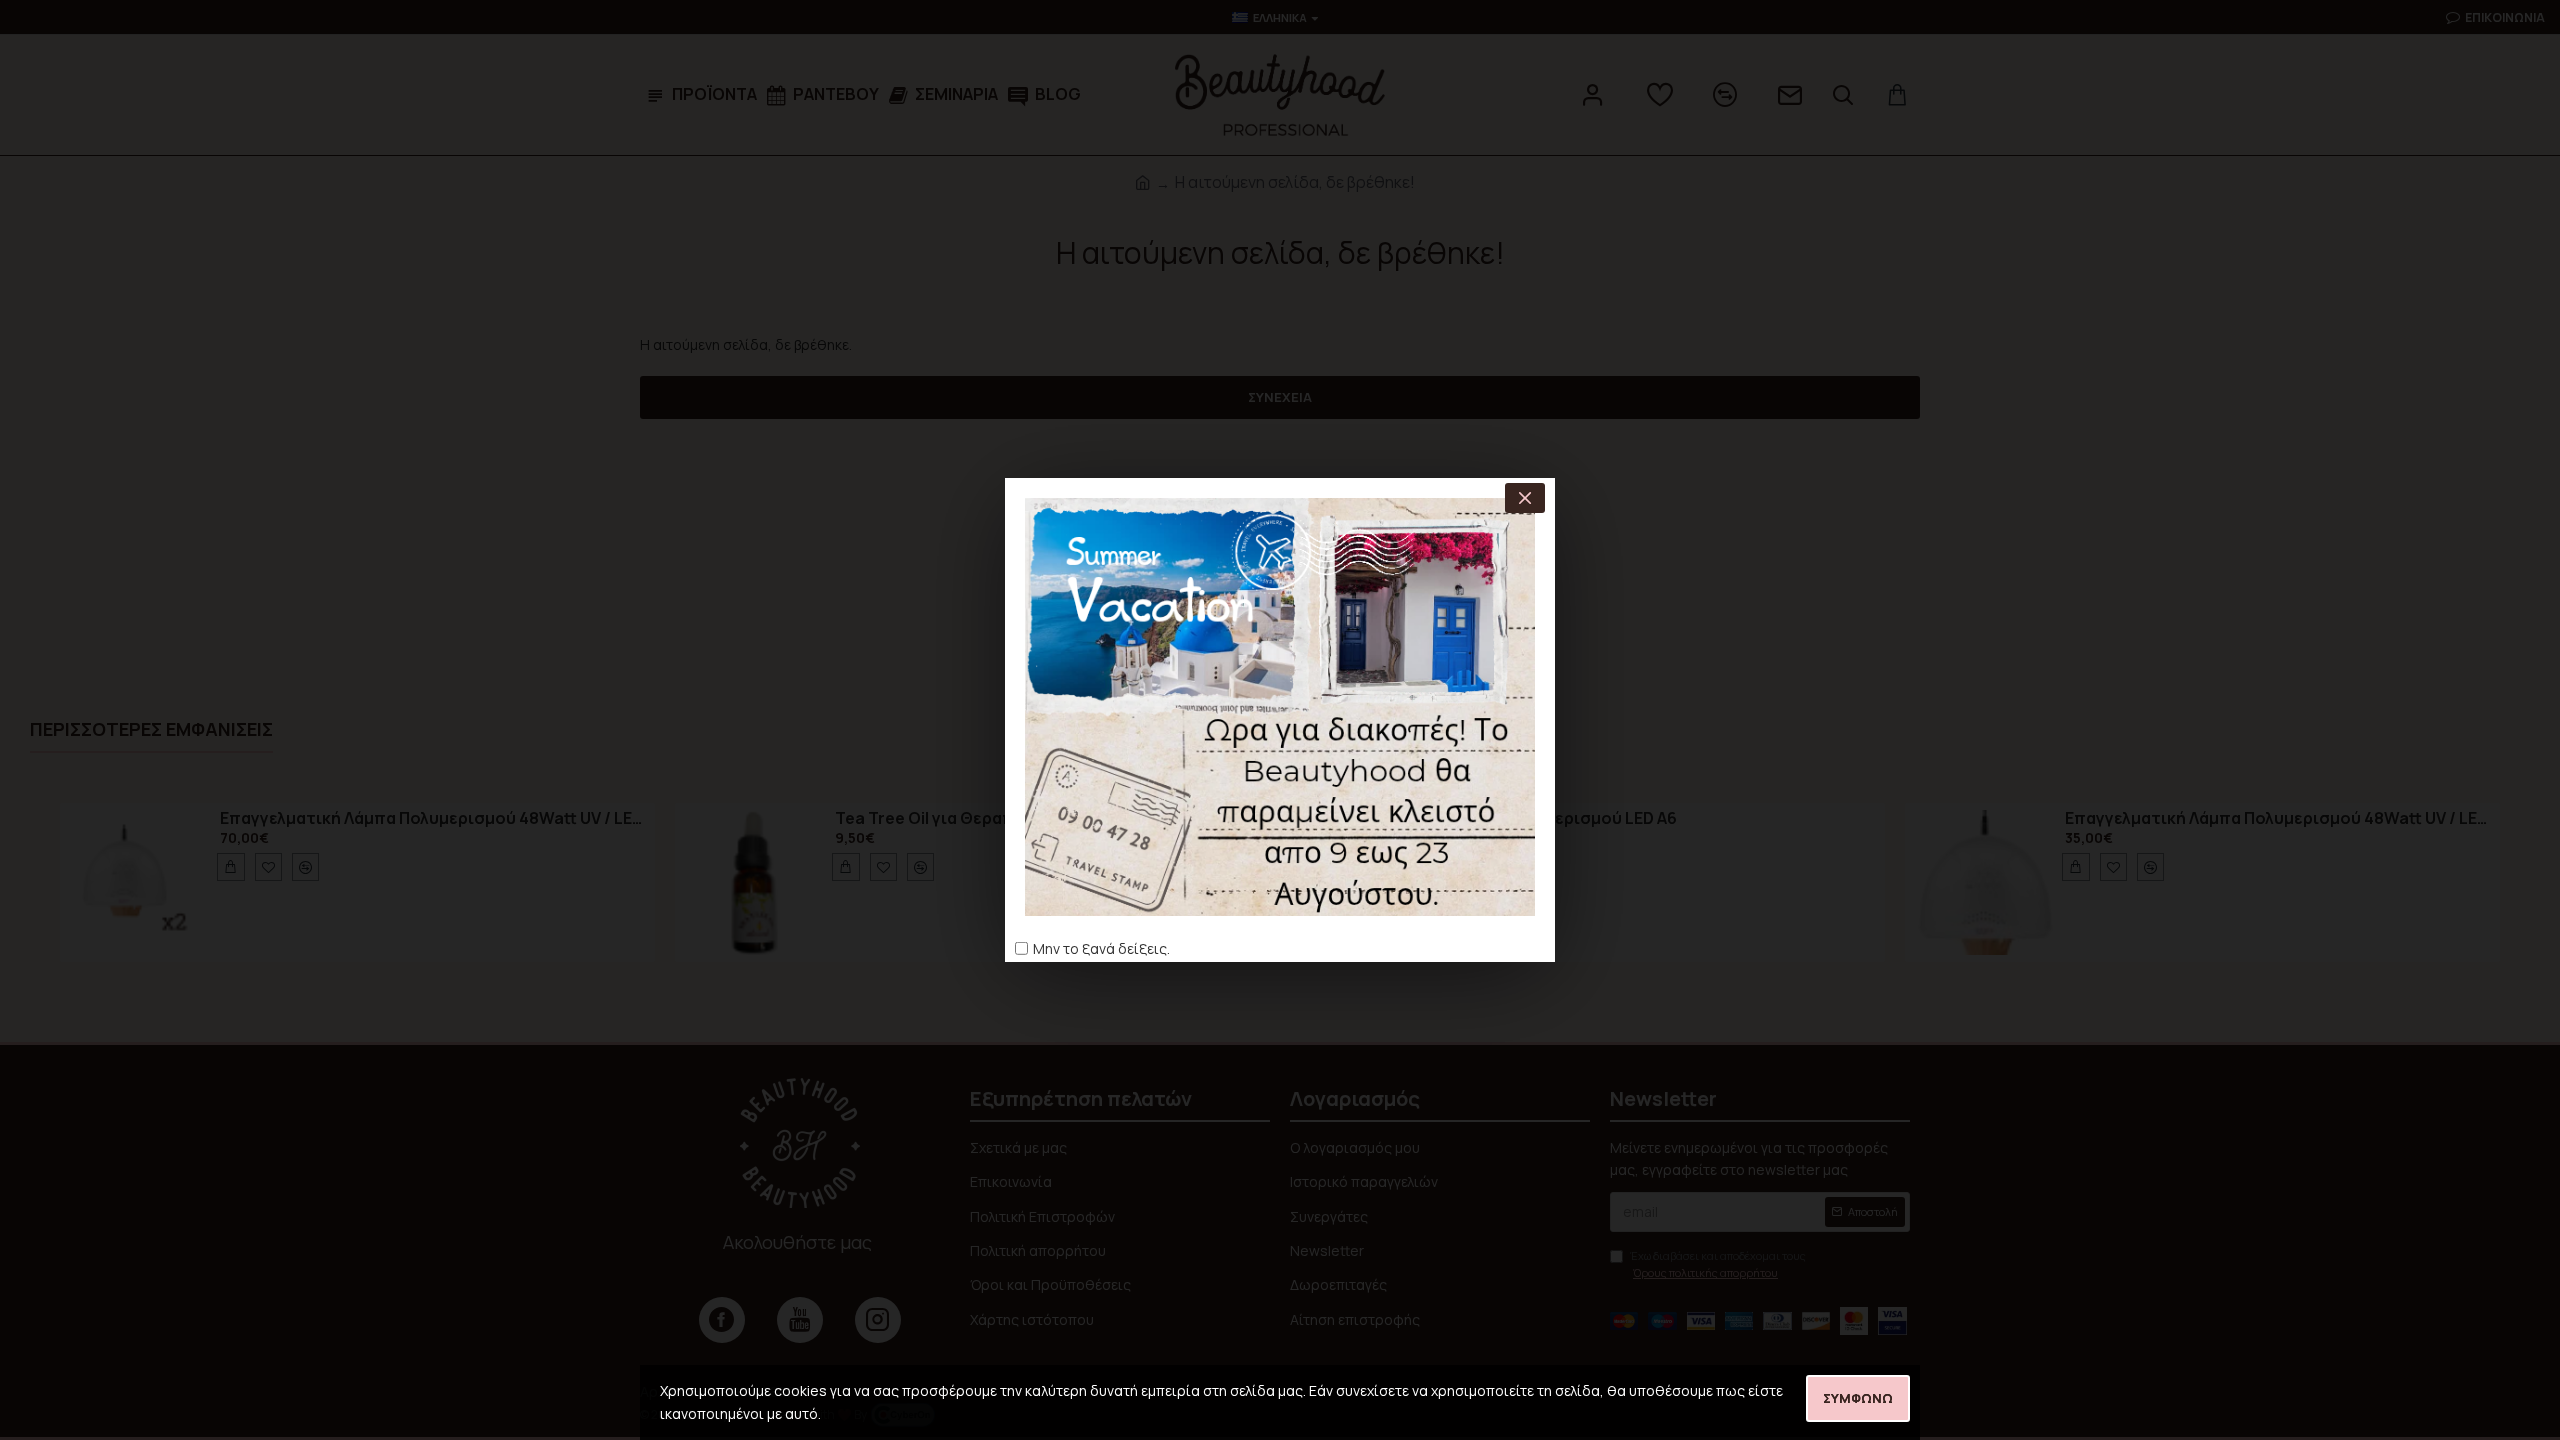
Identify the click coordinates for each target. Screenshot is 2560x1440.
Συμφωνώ (1858, 1398)
